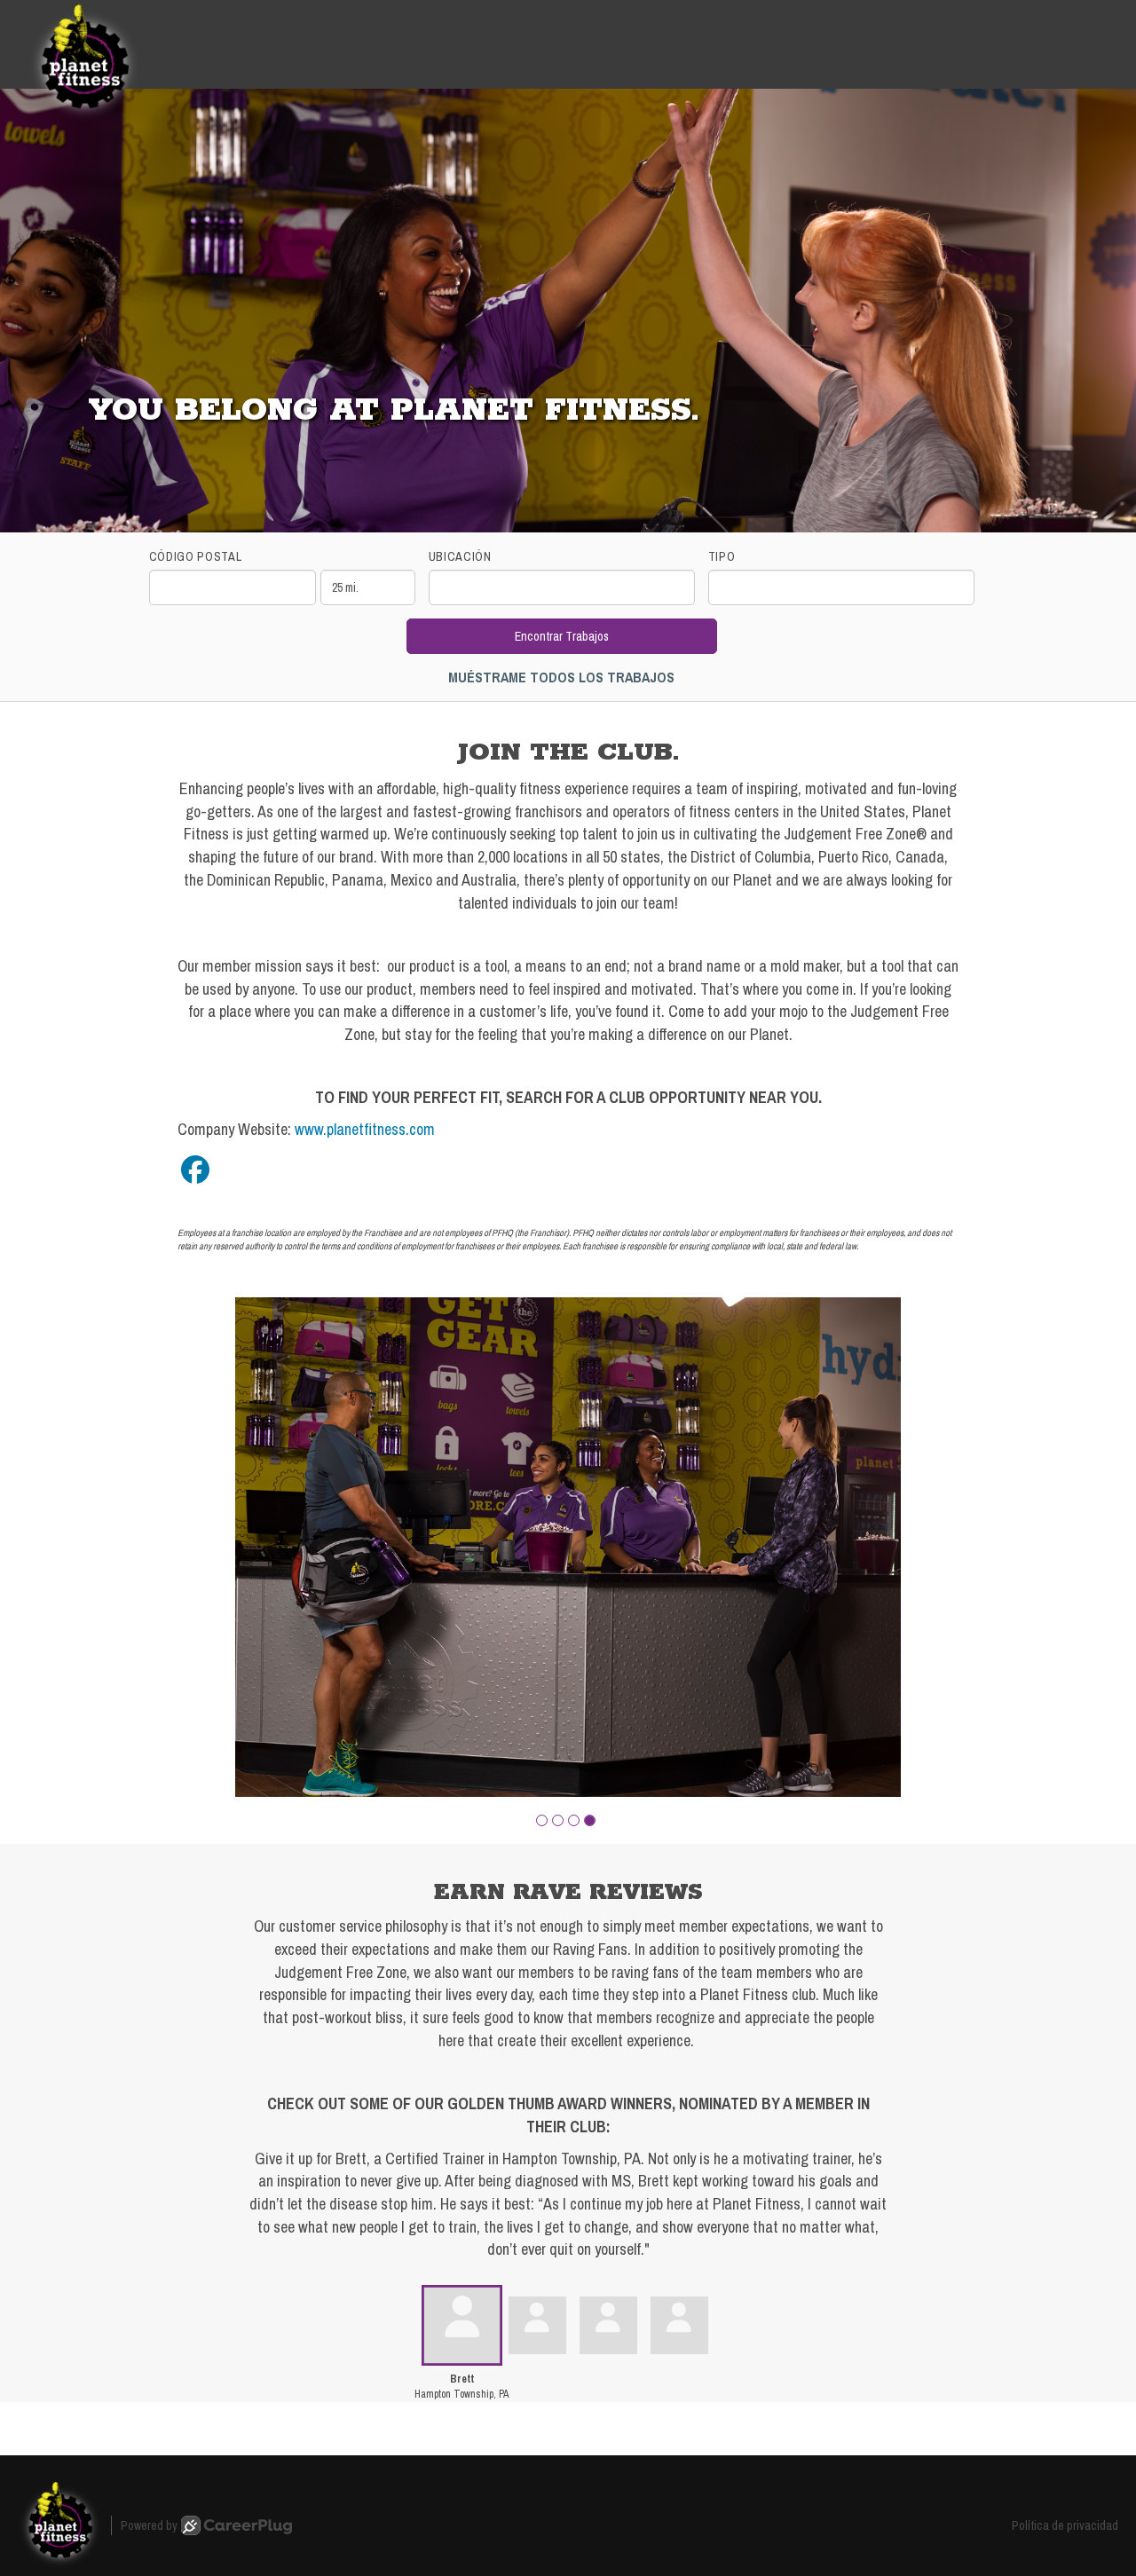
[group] (568, 1547)
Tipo (722, 556)
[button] (542, 1820)
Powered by (149, 2525)
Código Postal (196, 556)
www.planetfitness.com (365, 1129)
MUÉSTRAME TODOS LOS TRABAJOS (561, 677)
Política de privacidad (1065, 2525)
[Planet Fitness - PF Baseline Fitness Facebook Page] (195, 1170)
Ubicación (460, 556)
